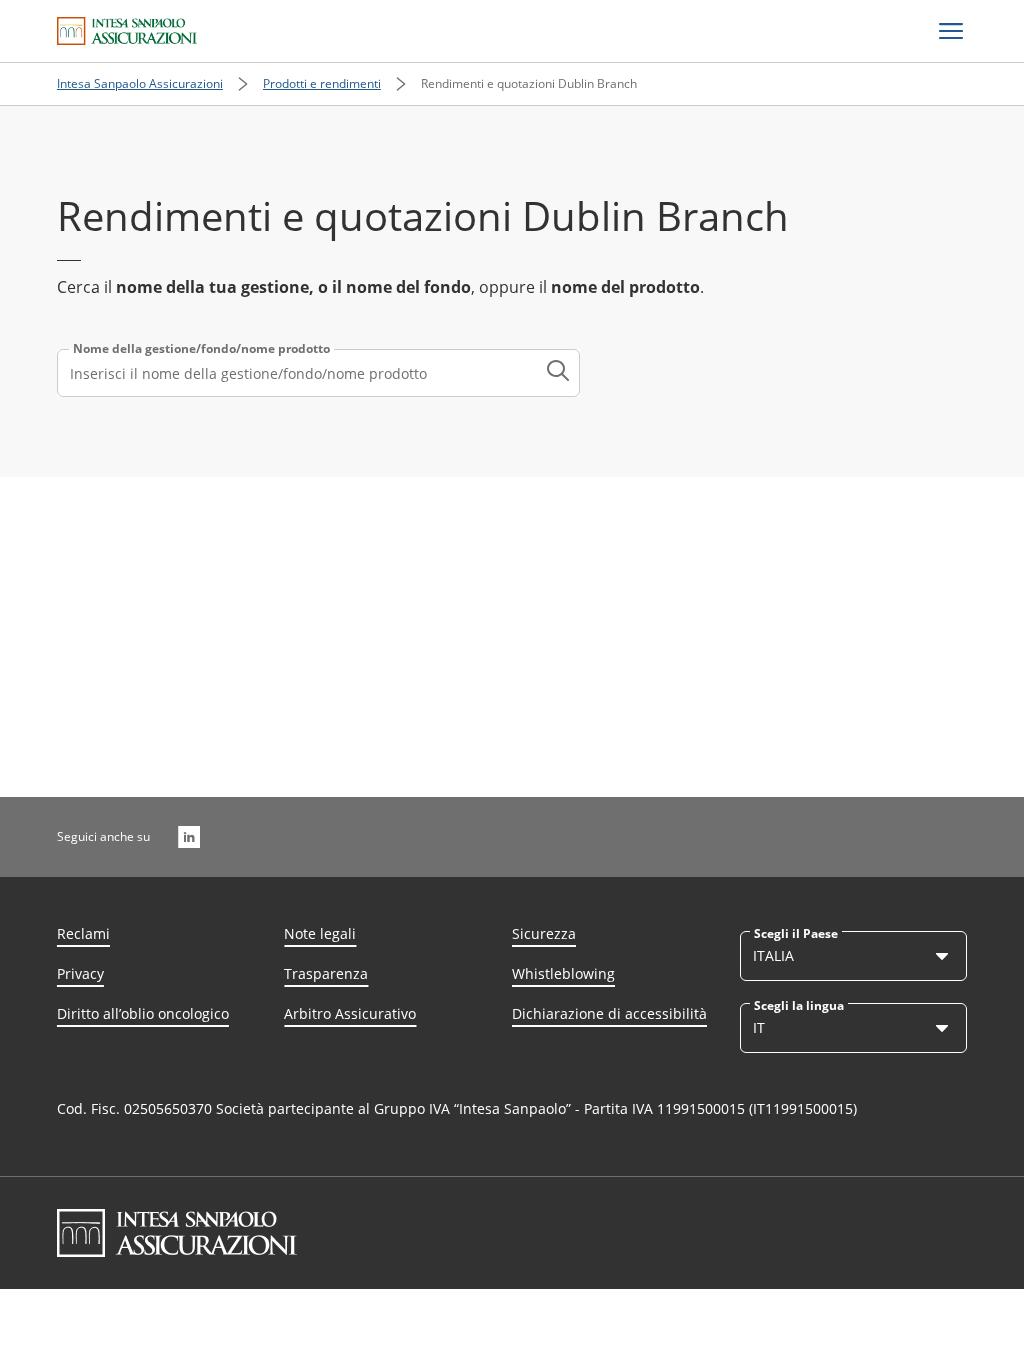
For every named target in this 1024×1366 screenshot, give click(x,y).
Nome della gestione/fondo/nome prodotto (201, 349)
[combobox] (318, 373)
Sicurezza (544, 933)
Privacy (80, 973)
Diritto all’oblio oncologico (143, 1013)
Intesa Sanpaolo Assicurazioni (140, 83)
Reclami (83, 933)
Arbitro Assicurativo (350, 1013)
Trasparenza (326, 973)
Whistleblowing (563, 973)
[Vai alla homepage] (127, 31)
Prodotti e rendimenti (322, 83)
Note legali (320, 933)
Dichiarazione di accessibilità (609, 1013)
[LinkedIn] (189, 837)
